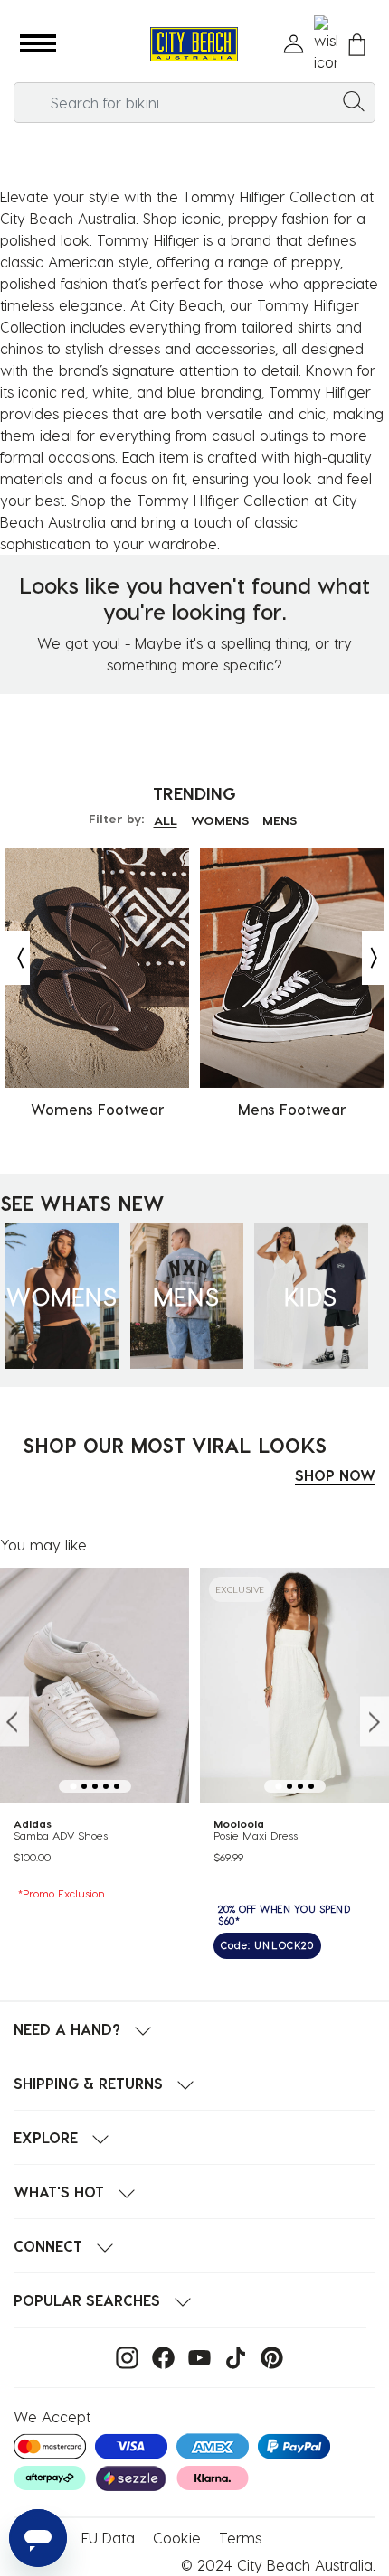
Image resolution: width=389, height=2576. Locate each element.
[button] (38, 44)
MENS (280, 820)
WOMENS (220, 820)
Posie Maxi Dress (256, 1836)
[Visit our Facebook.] (159, 2356)
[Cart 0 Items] (357, 45)
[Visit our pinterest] (267, 2356)
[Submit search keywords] (354, 100)
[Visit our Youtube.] (195, 2356)
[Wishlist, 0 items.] (325, 44)
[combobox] (194, 103)
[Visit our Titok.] (231, 2356)
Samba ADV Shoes (61, 1836)
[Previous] (16, 958)
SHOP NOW (335, 1475)
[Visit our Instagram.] (123, 2356)
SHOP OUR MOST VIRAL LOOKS (175, 1445)
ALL (166, 820)
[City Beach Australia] (194, 45)
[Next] (375, 958)
